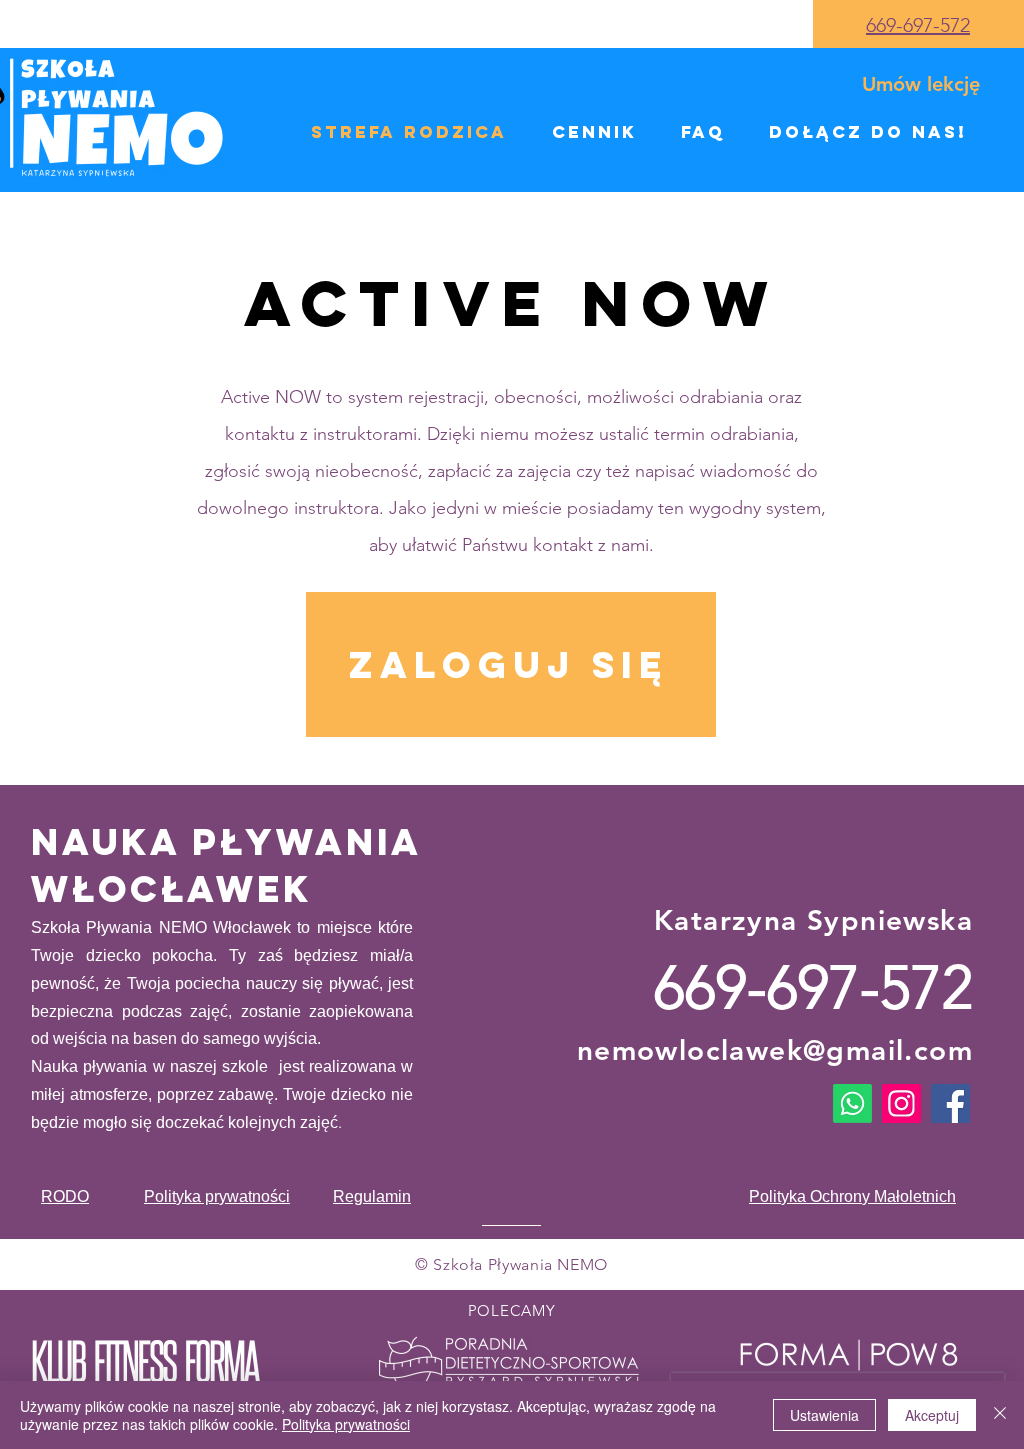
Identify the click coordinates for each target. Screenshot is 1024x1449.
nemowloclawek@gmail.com (775, 1050)
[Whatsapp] (852, 1103)
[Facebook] (950, 1103)
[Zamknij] (1000, 1415)
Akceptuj (932, 1415)
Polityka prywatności (346, 1424)
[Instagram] (901, 1103)
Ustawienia (824, 1415)
